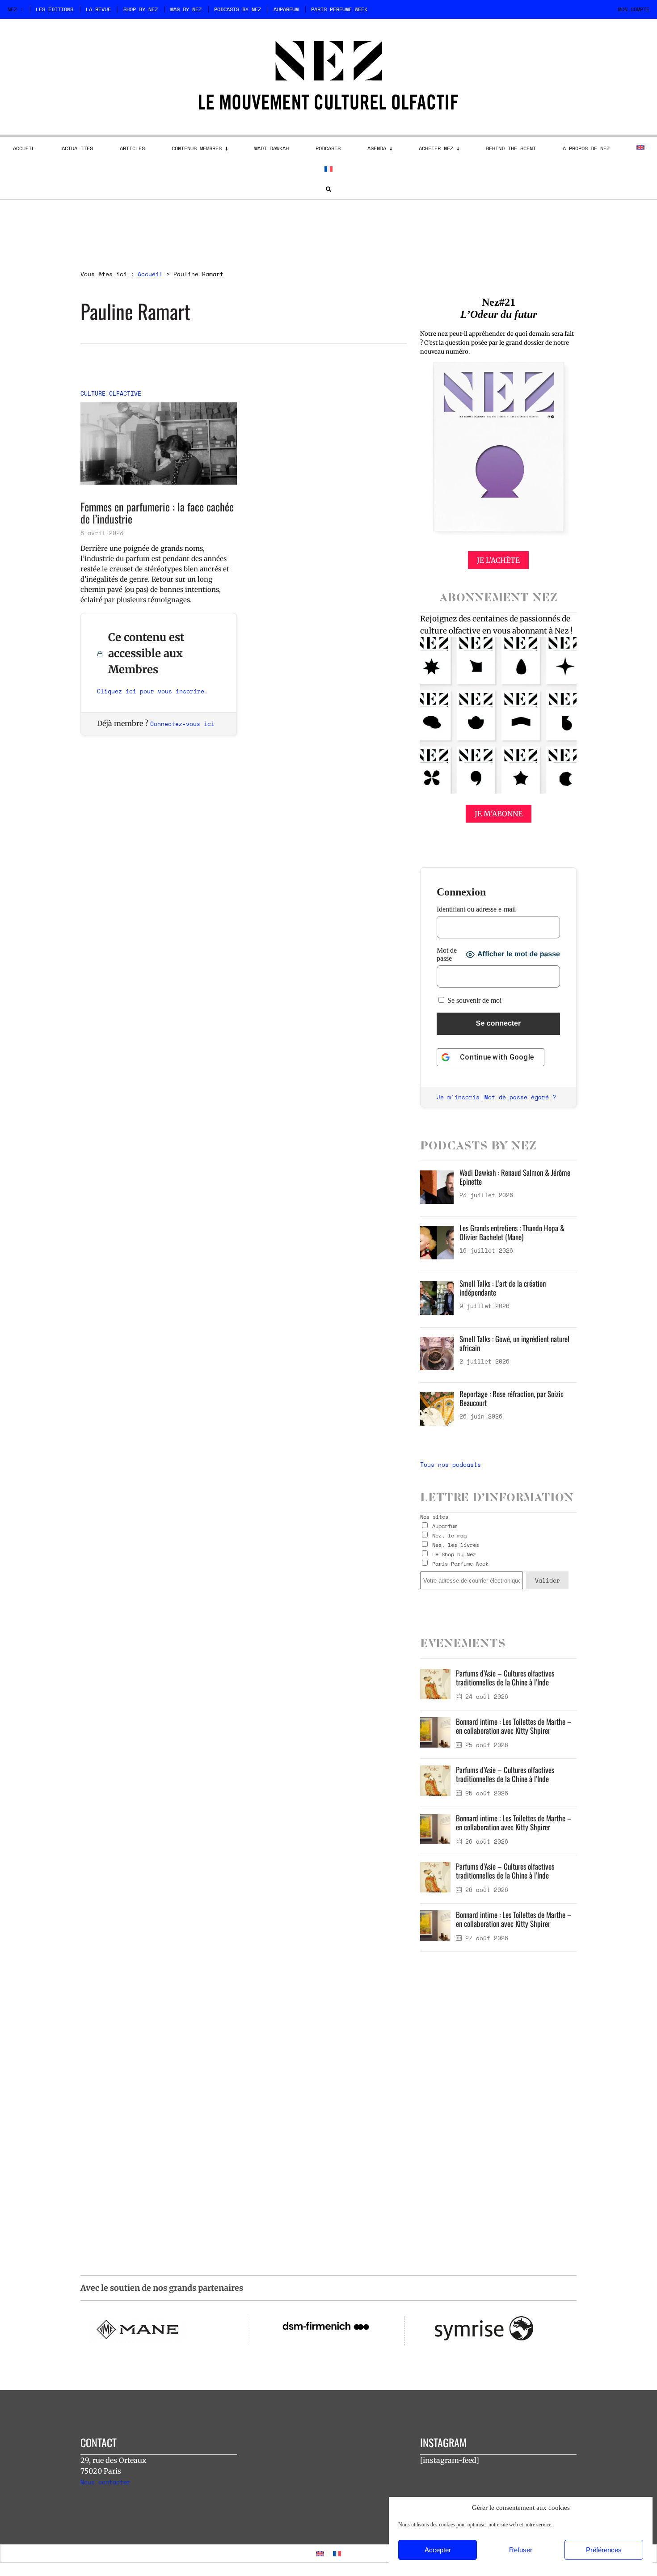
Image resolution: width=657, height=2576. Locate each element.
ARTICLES (132, 148)
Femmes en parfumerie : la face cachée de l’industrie (157, 513)
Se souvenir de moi (474, 1000)
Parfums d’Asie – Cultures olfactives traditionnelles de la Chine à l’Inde (505, 1678)
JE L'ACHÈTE (498, 560)
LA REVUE (98, 9)
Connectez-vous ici (182, 724)
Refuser (521, 2550)
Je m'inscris (458, 1097)
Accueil (150, 274)
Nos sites (434, 1517)
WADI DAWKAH (272, 148)
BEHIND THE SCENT (511, 148)
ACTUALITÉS (77, 148)
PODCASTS (328, 148)
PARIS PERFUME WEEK (339, 9)
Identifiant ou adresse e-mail (476, 909)
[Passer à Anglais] (640, 148)
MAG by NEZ (186, 9)
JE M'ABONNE (499, 814)
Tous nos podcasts (451, 1465)
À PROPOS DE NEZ (586, 148)
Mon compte (634, 9)
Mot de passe (447, 954)
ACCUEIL (24, 148)
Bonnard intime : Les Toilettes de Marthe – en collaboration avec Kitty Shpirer (514, 1726)
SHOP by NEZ (141, 9)
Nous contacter (105, 2482)
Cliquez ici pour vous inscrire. (152, 691)
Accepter (438, 2550)
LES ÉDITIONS (55, 9)
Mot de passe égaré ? (520, 1097)
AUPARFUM (286, 9)
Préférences (604, 2550)
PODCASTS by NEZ (238, 9)
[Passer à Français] (337, 2553)
